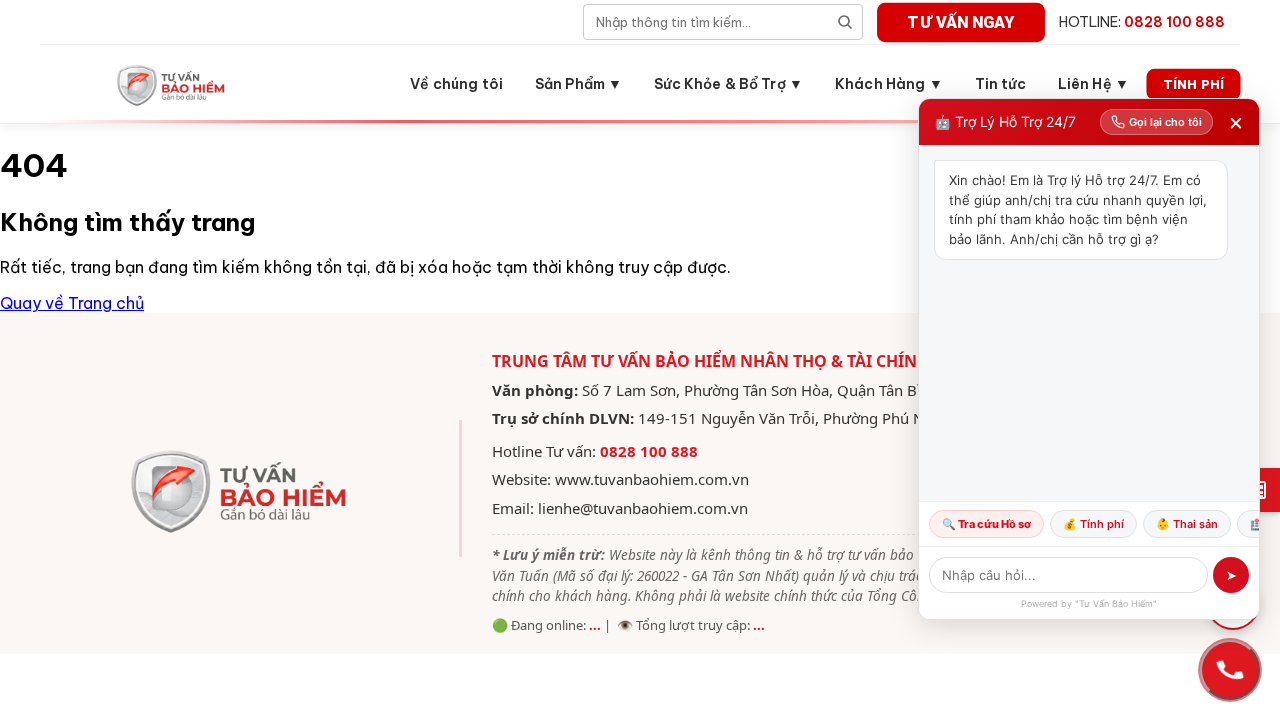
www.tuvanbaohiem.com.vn (652, 479)
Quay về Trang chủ (72, 303)
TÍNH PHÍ (1193, 83)
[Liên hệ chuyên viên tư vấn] (1230, 670)
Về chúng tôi (456, 84)
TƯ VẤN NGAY (961, 21)
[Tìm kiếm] (845, 22)
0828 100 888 (649, 451)
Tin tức (1000, 84)
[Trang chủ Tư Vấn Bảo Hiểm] (172, 84)
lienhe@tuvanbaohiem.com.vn (643, 508)
